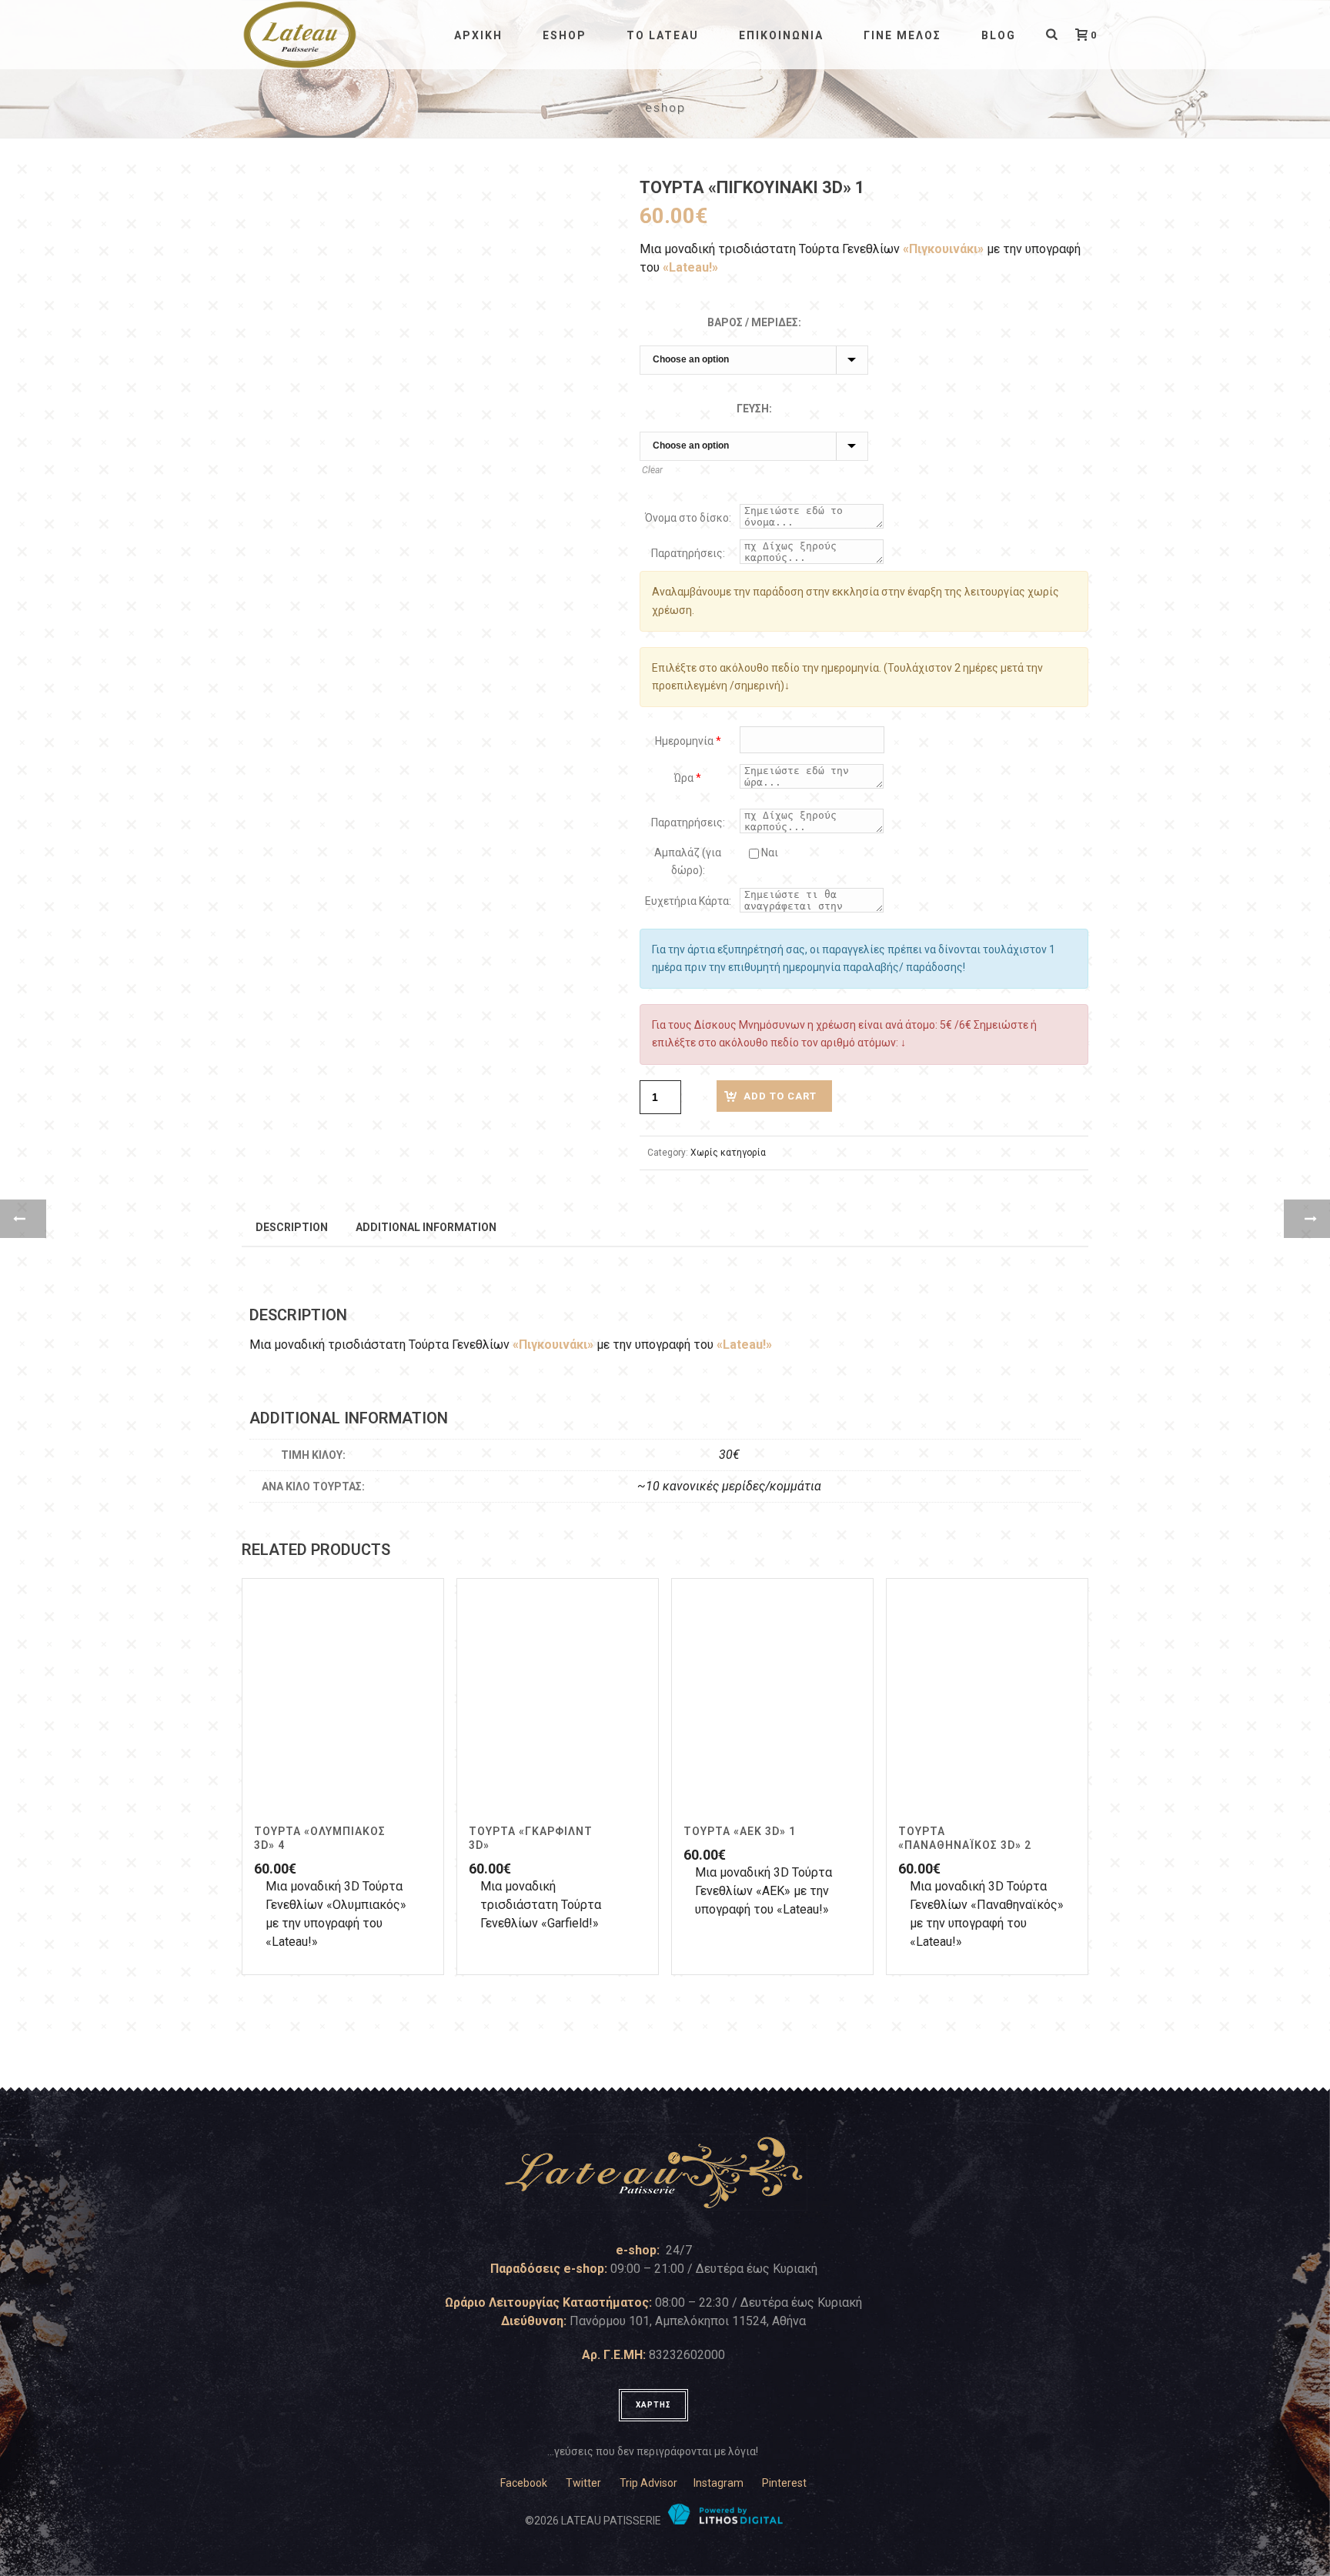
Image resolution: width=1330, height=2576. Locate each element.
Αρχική (478, 35)
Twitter (583, 2483)
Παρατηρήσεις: (688, 553)
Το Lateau (663, 35)
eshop (565, 35)
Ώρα (688, 778)
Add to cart (780, 1096)
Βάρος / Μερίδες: (754, 322)
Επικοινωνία (781, 35)
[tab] (292, 1226)
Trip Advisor (648, 2483)
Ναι (769, 853)
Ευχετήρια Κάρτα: (688, 901)
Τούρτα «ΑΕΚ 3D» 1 (740, 1831)
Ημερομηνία (688, 741)
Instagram (718, 2483)
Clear (652, 470)
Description (292, 1227)
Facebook (524, 2483)
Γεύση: (754, 409)
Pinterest (784, 2483)
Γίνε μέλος (902, 35)
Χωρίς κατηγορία (728, 1153)
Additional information (426, 1227)
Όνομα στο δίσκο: (688, 518)
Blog (999, 35)
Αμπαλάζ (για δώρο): (688, 861)
